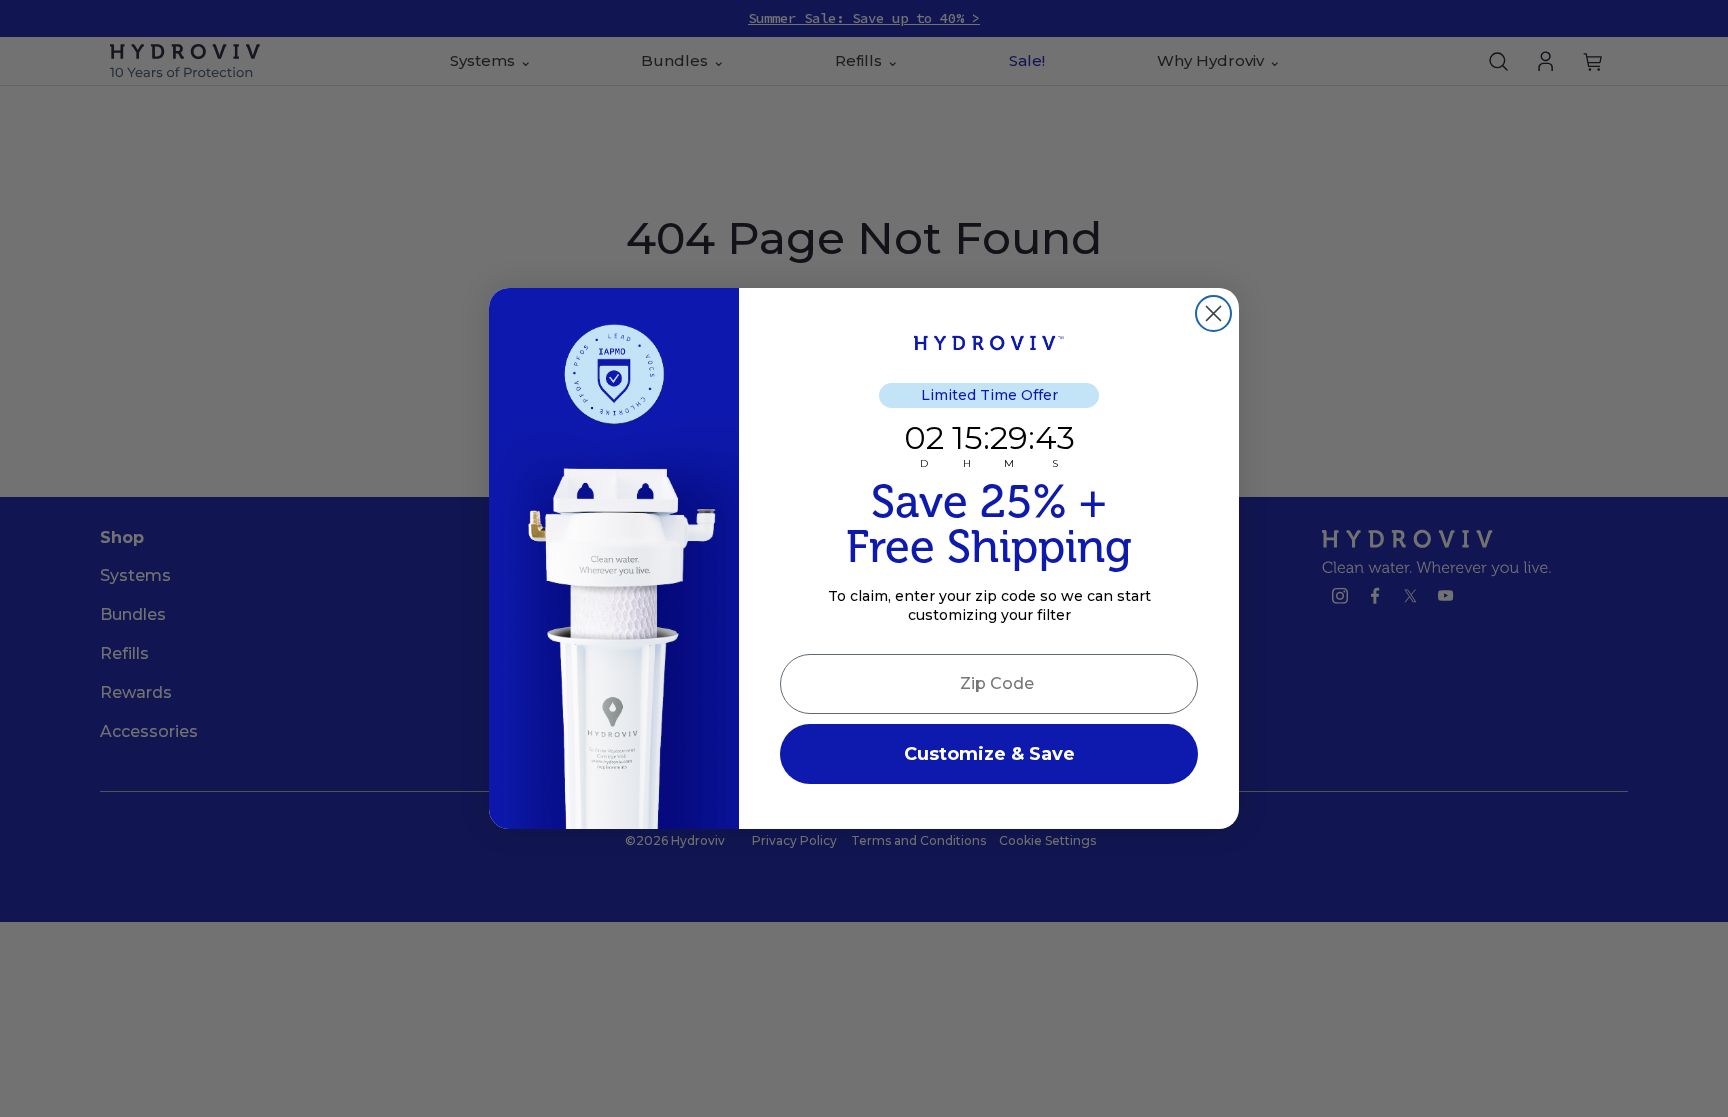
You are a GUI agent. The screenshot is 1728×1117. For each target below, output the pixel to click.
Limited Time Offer (989, 395)
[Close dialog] (1213, 313)
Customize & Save (989, 754)
